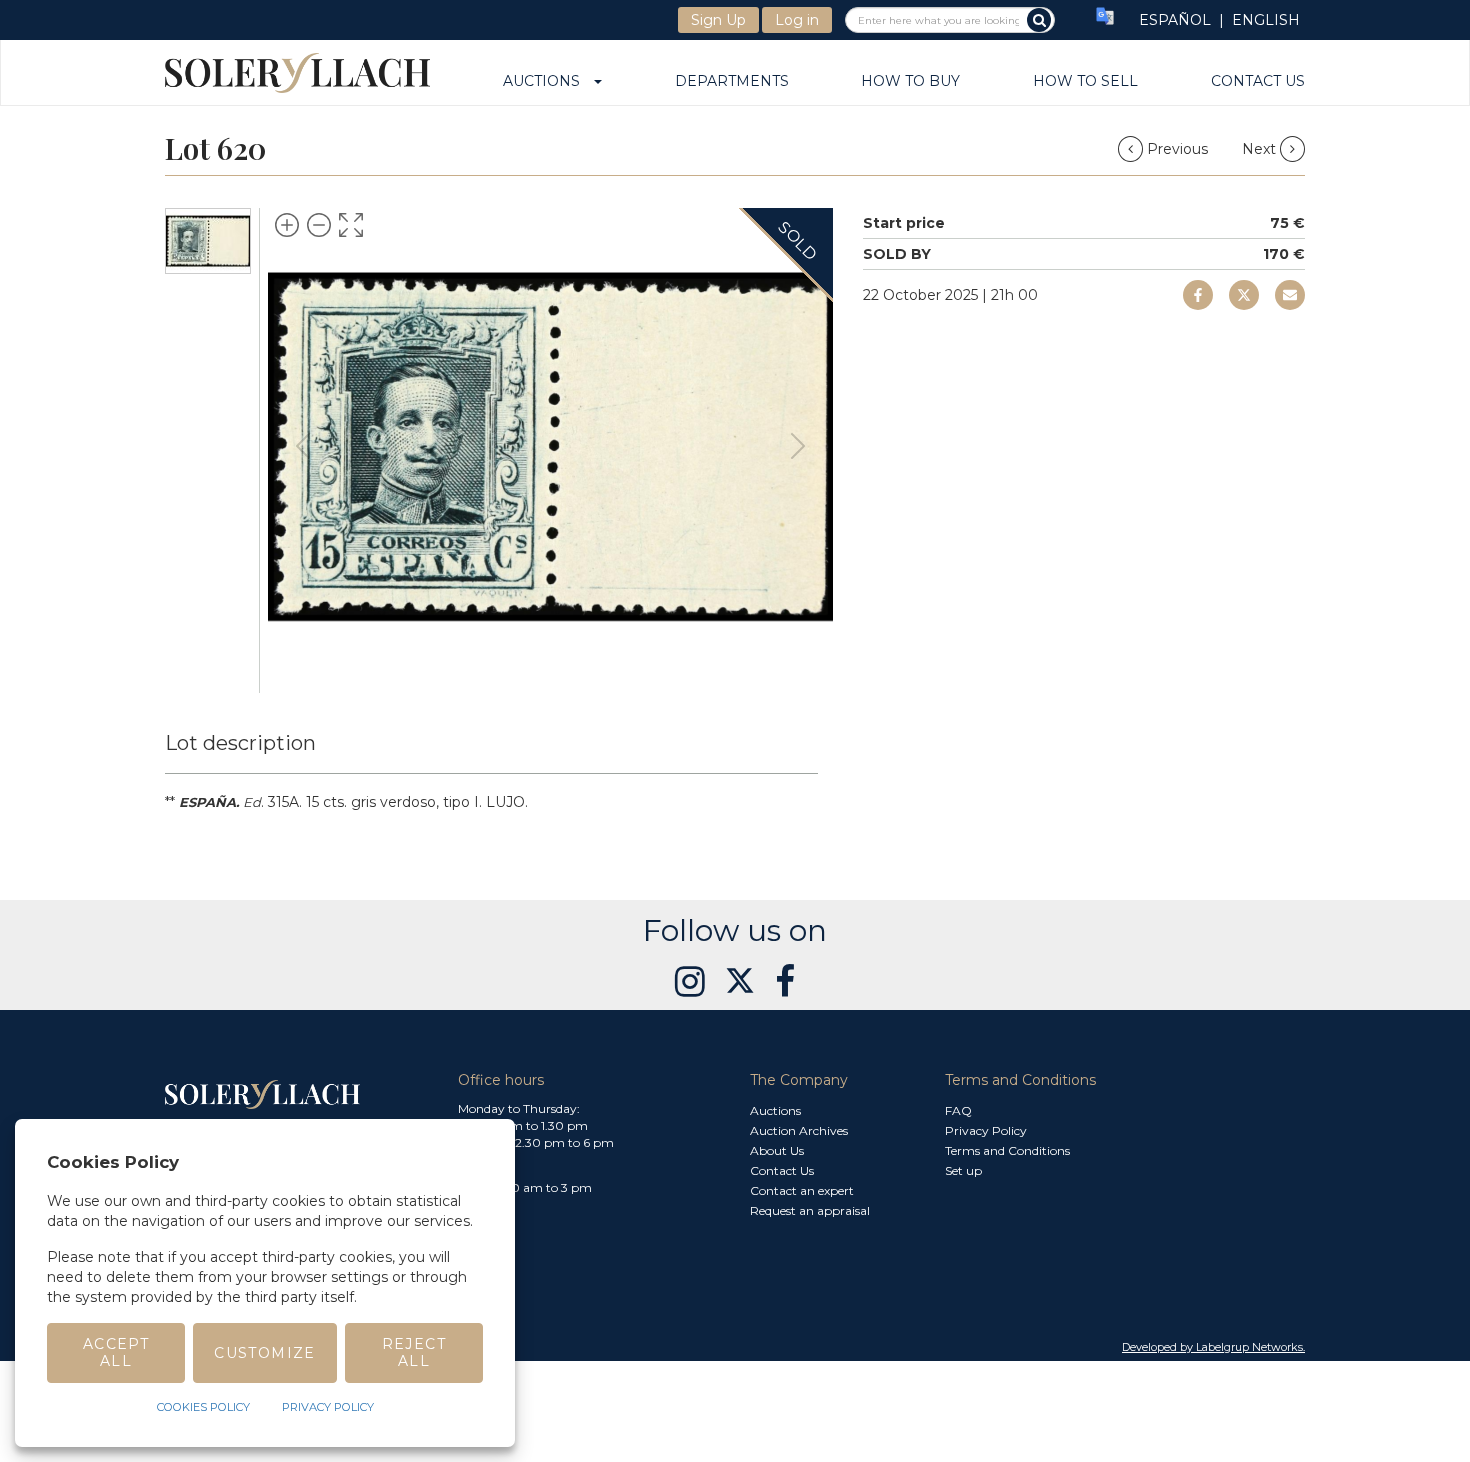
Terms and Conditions (1007, 1150)
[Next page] (798, 446)
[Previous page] (303, 446)
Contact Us (1258, 82)
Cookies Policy (203, 1407)
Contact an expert (802, 1190)
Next (1261, 149)
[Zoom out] (319, 225)
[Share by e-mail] (1198, 295)
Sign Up (718, 20)
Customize (265, 1353)
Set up (963, 1170)
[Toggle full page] (351, 225)
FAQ (958, 1110)
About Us (777, 1150)
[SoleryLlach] (297, 72)
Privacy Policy (986, 1130)
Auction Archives (799, 1130)
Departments (732, 82)
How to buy (910, 82)
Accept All (116, 1352)
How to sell (1085, 82)
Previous (1177, 149)
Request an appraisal (810, 1210)
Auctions (547, 82)
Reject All (414, 1352)
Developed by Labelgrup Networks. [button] (1213, 1347)
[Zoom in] (287, 225)
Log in (797, 20)
